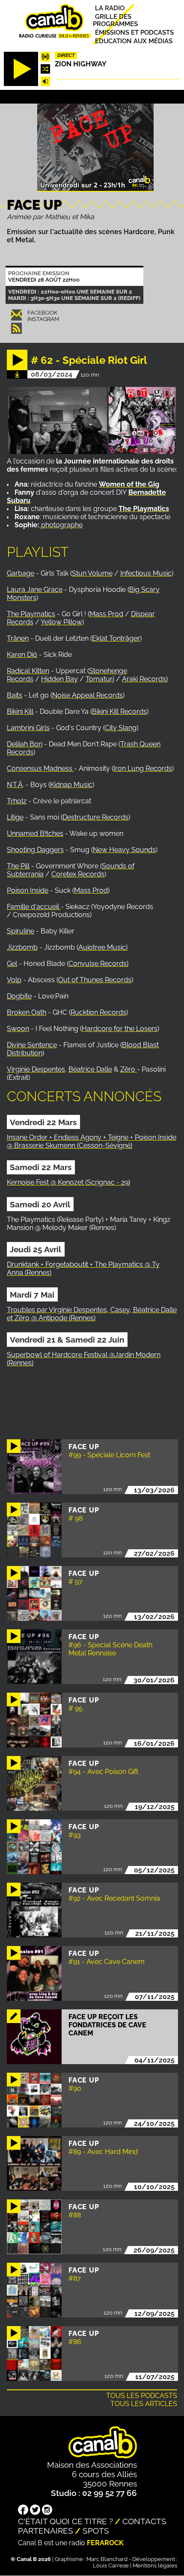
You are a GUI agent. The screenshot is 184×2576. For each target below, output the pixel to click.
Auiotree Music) (103, 947)
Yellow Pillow (61, 622)
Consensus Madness (40, 768)
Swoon (18, 1029)
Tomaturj (100, 679)
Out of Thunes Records (95, 980)
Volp (14, 980)
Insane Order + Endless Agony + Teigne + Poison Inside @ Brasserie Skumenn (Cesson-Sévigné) (92, 1141)
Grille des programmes (115, 20)
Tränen (18, 638)
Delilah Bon (25, 744)
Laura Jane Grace (35, 590)
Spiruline (21, 931)
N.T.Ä (15, 785)
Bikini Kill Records (119, 712)
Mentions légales (155, 2566)
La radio (110, 8)
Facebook (42, 313)
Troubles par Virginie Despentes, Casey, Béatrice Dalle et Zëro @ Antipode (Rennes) (92, 1314)
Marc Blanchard (107, 2559)
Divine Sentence (32, 1045)
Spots (96, 2531)
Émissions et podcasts (134, 32)
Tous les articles (144, 2404)
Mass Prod (106, 614)
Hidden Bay (59, 679)
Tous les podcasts (142, 2396)
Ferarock (105, 2543)
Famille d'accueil (34, 907)
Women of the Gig (129, 484)
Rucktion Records (98, 1012)
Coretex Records (78, 874)
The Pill (18, 866)
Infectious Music (146, 573)
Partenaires (46, 2531)
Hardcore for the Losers (120, 1029)
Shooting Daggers (35, 850)
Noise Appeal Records (88, 695)
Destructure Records (95, 817)
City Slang (121, 728)
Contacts (144, 2521)
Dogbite (19, 996)
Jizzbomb (22, 947)
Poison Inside (28, 890)
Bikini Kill (20, 712)
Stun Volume (92, 573)
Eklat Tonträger (116, 638)
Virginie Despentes (36, 1069)
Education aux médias (134, 41)
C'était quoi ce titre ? (65, 2521)
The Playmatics (31, 614)
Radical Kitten (28, 671)
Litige (15, 817)
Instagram (43, 319)
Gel (12, 964)
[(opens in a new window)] (40, 525)
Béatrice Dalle (90, 1069)
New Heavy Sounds (124, 850)
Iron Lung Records (143, 768)
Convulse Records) (98, 964)
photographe (62, 525)
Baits (15, 695)
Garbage (21, 573)
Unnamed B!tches (35, 833)
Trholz (17, 801)
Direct (66, 55)
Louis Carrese (111, 2566)
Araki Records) (145, 679)
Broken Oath (27, 1012)
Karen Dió (22, 655)
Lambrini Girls (28, 728)
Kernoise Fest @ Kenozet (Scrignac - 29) (68, 1182)
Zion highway (81, 64)
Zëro (129, 1069)
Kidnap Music (71, 785)
